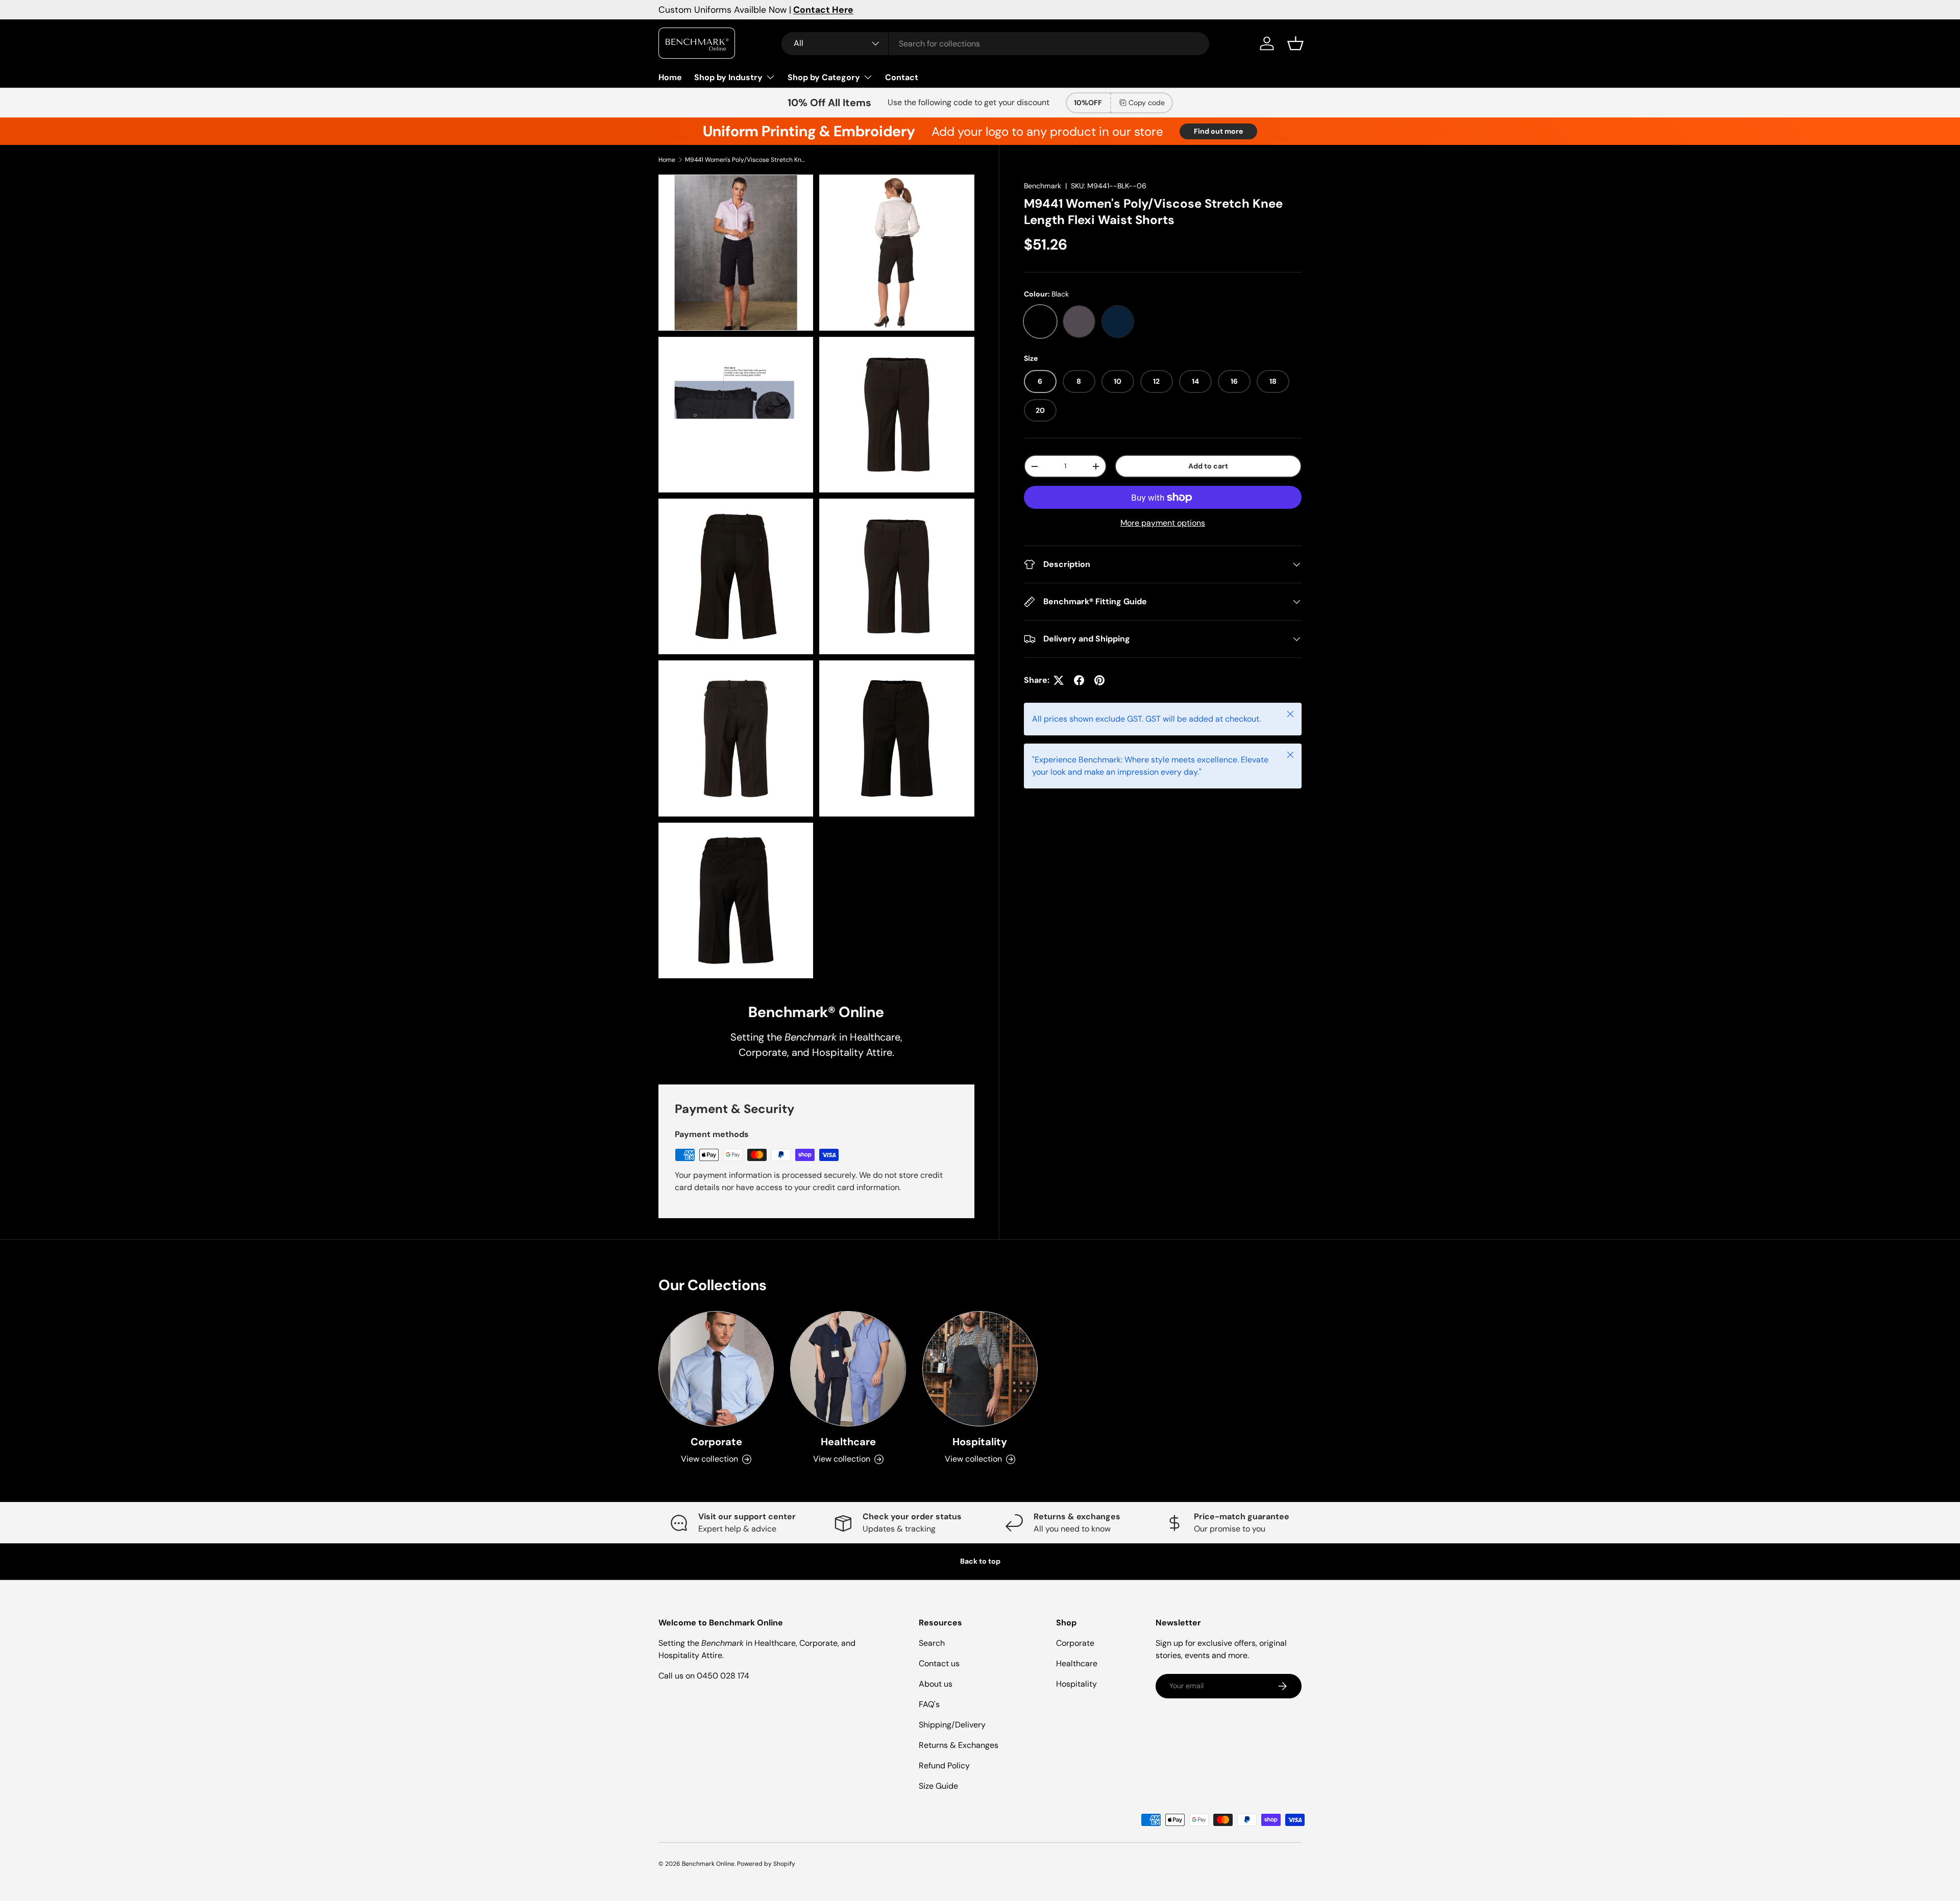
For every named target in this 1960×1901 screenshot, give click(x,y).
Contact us (939, 1663)
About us (936, 1684)
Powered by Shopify (766, 1864)
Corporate (716, 1442)
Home (670, 77)
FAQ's (929, 1704)
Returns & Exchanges (959, 1745)
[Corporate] (716, 1369)
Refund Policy (944, 1766)
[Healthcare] (848, 1369)
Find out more (1218, 131)
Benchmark (1043, 186)
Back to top (980, 1561)
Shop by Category (824, 77)
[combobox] (995, 44)
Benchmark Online (708, 1864)
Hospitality (980, 1442)
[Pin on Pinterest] (1099, 680)
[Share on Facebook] (1079, 680)
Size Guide (938, 1786)
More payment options (1163, 523)
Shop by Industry (728, 77)
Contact (902, 77)
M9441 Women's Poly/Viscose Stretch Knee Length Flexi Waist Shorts (746, 160)
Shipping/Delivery (952, 1725)
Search (932, 1643)
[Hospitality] (980, 1369)
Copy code (1147, 103)
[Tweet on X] (1059, 680)
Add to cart (1208, 466)
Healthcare (848, 1442)
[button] (1295, 43)
